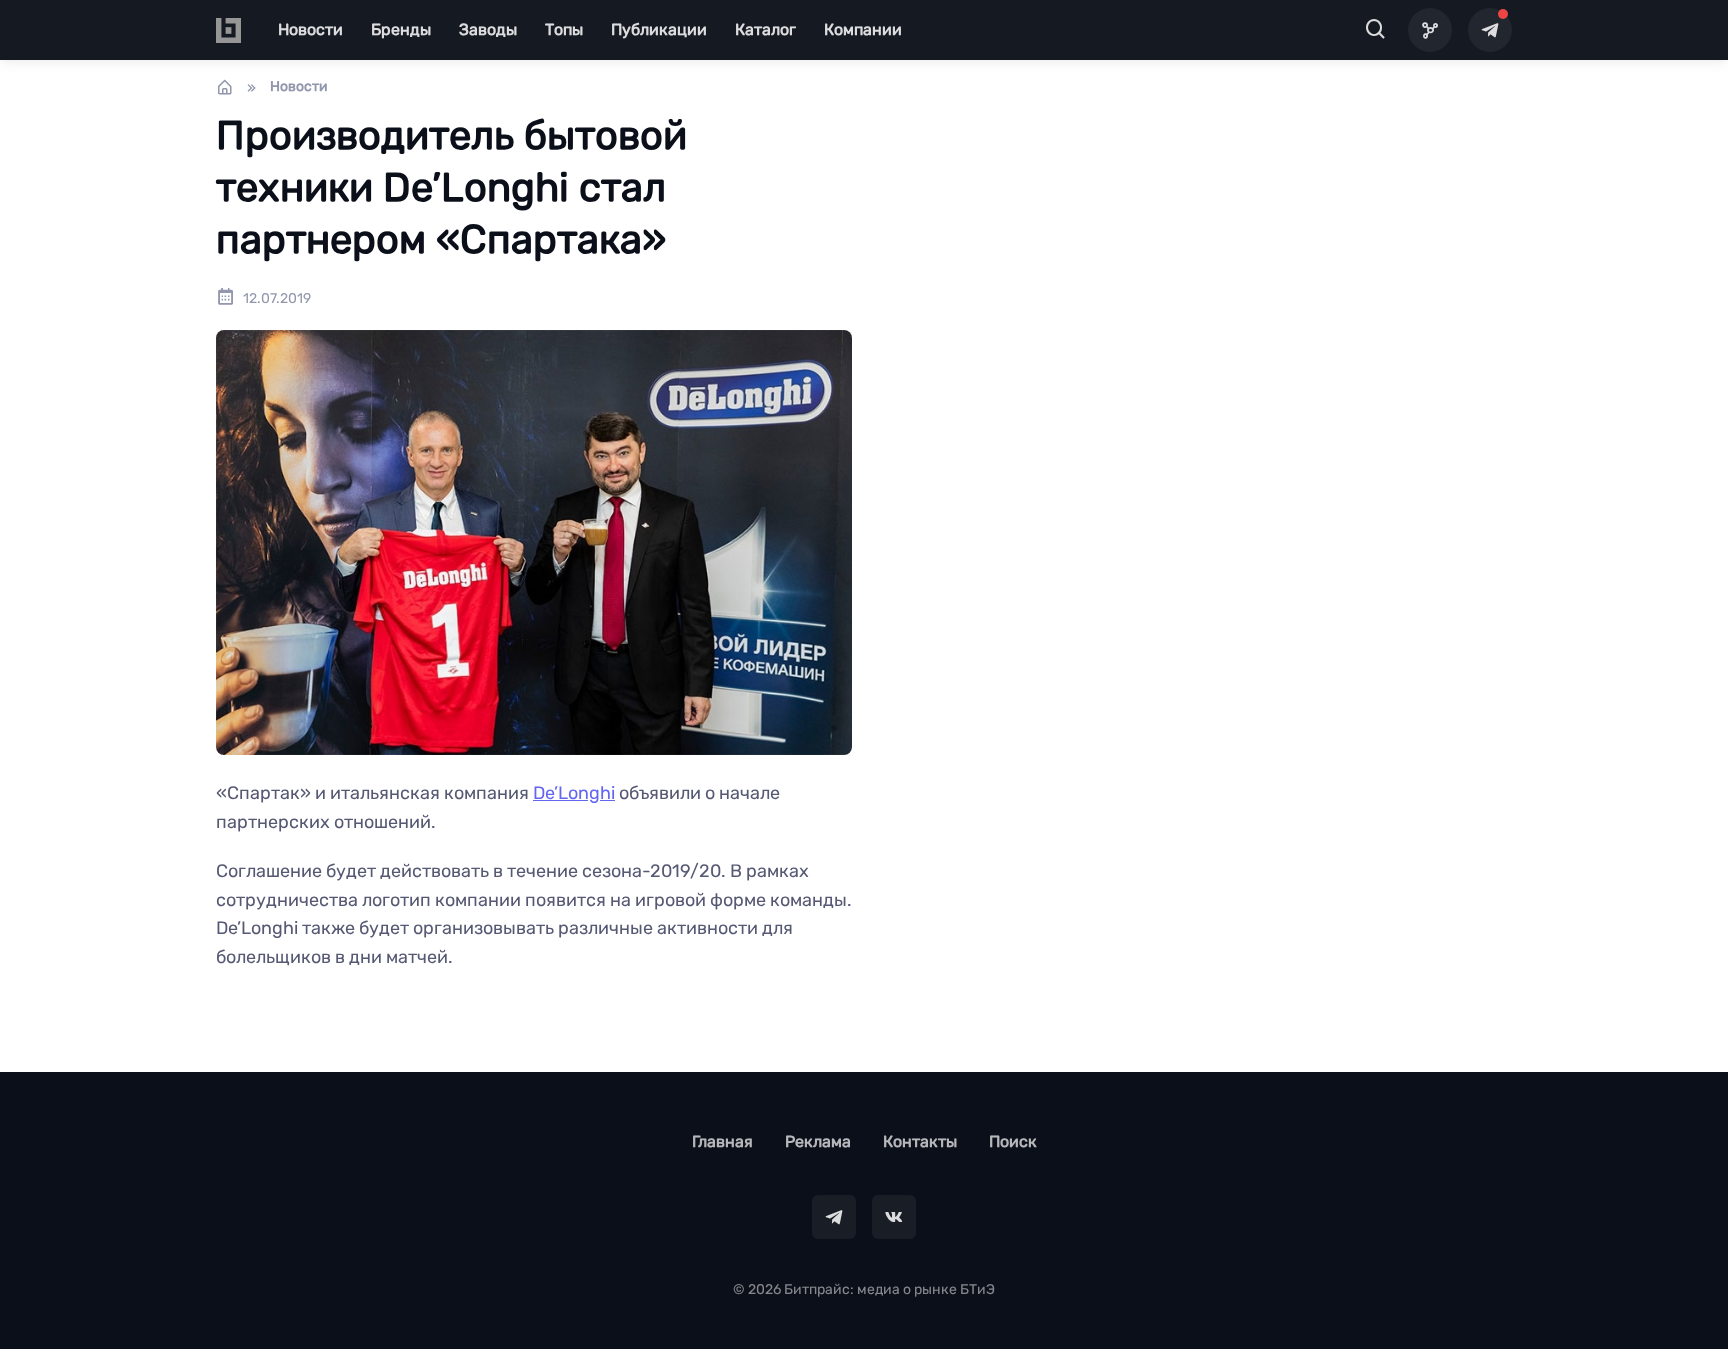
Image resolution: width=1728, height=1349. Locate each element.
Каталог (765, 29)
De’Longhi (574, 793)
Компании (863, 29)
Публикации (659, 29)
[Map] (1430, 30)
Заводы (488, 29)
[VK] (894, 1217)
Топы (564, 29)
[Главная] (225, 87)
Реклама (818, 1141)
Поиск (1013, 1141)
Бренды (401, 29)
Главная (722, 1141)
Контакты (920, 1141)
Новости (310, 29)
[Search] (1376, 30)
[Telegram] (1490, 30)
